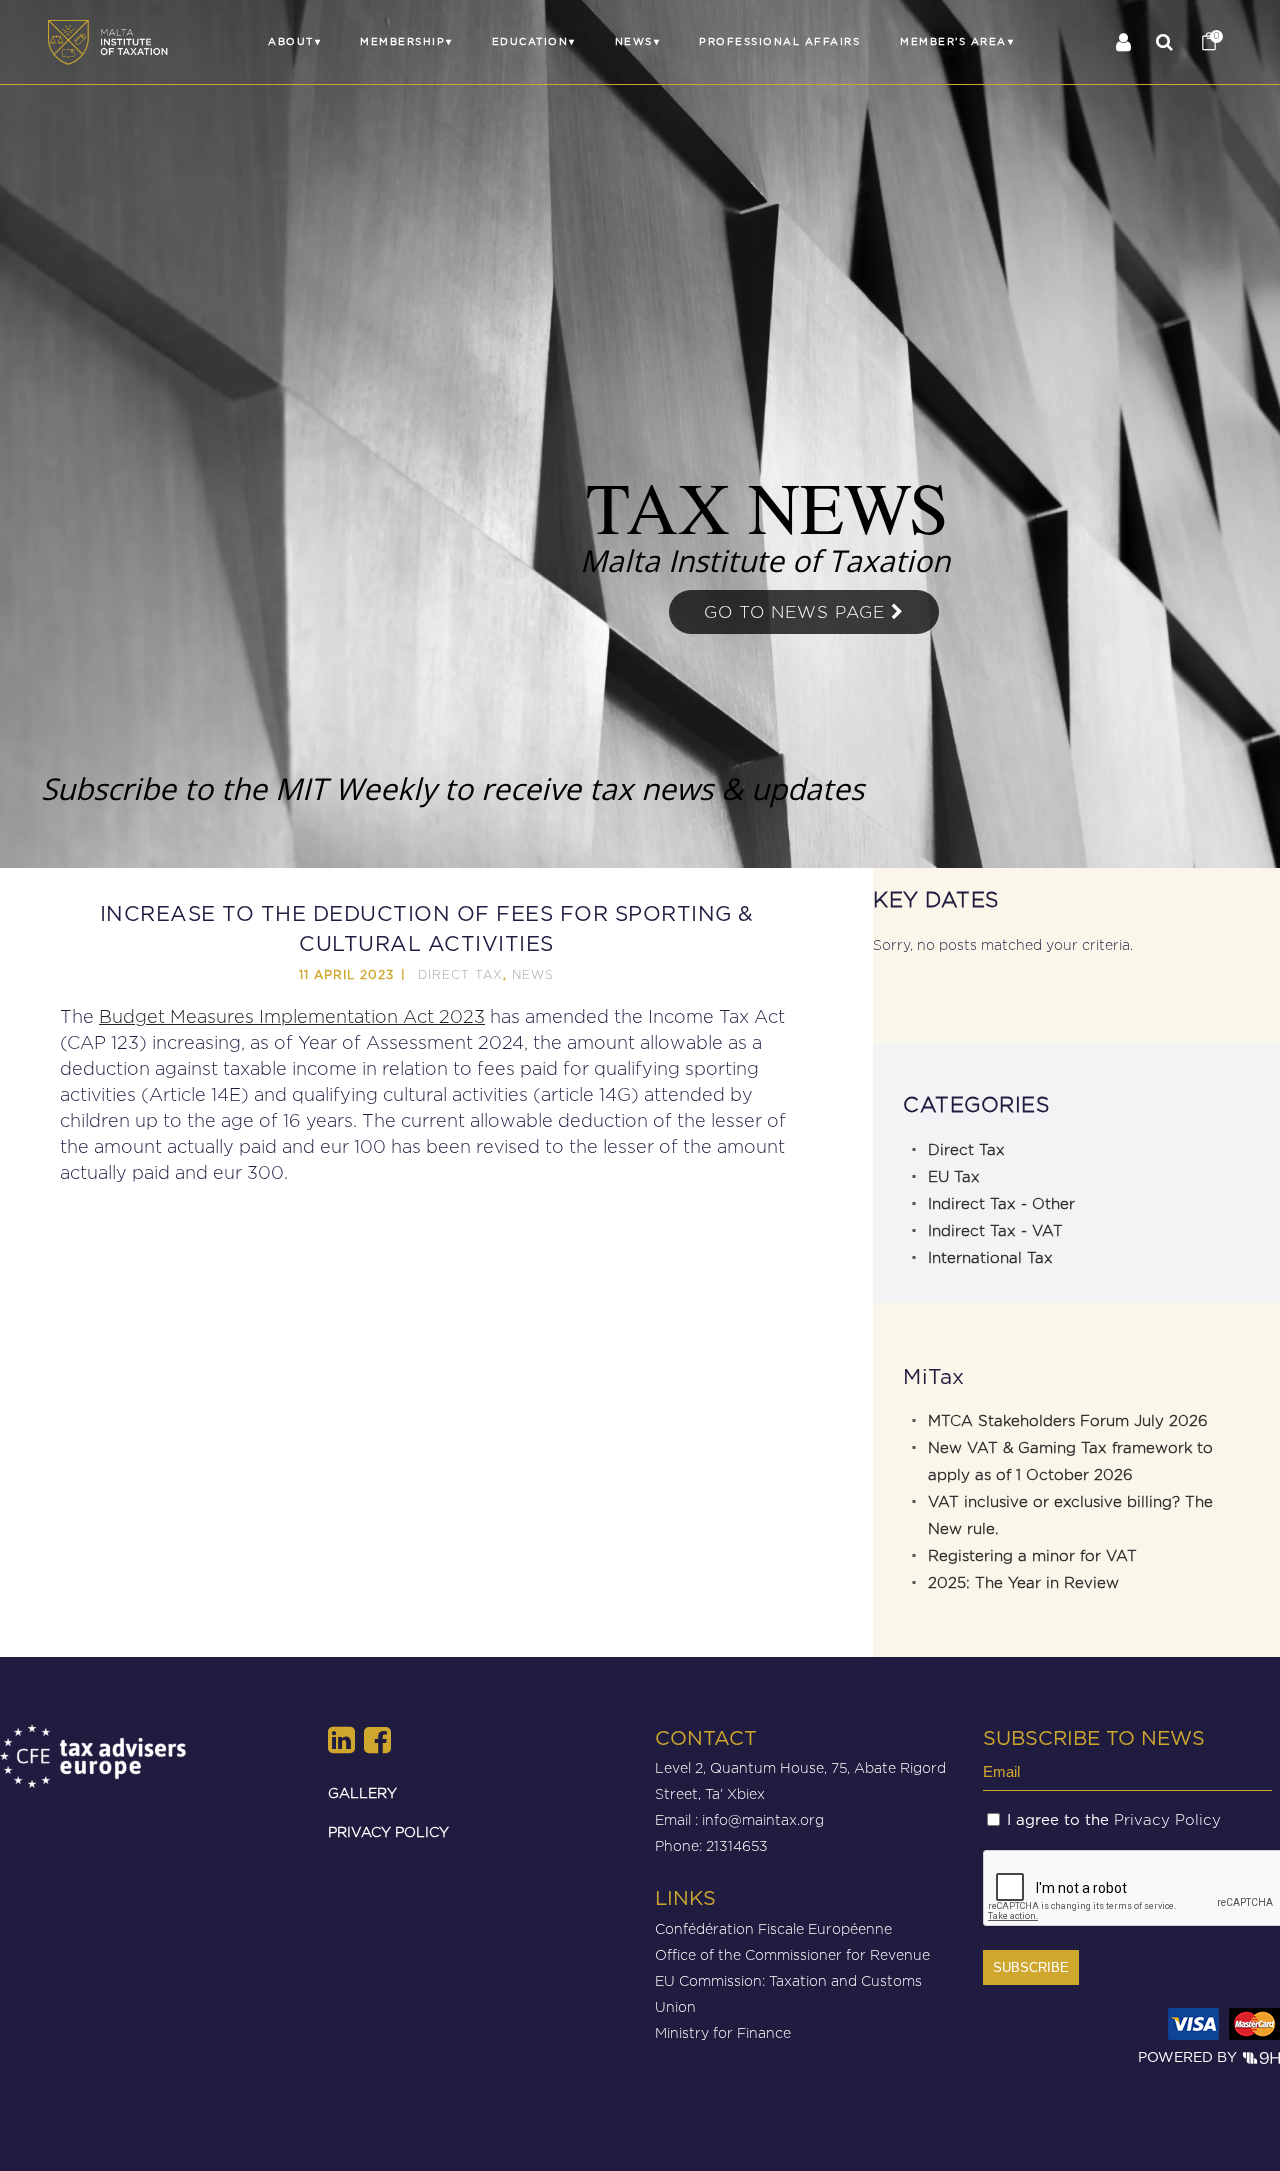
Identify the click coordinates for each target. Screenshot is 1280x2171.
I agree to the (1114, 1820)
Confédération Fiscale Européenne (773, 1928)
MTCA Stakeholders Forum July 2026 (1068, 1421)
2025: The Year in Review (1023, 1583)
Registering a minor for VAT (1032, 1556)
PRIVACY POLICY (388, 1831)
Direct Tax (460, 974)
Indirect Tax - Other (1001, 1204)
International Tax (990, 1258)
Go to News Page (797, 612)
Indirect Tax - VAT (995, 1231)
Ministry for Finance (723, 2032)
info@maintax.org (763, 1819)
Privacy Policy (1167, 1820)
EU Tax (954, 1177)
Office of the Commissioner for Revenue (792, 1954)
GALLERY (362, 1792)
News (533, 974)
